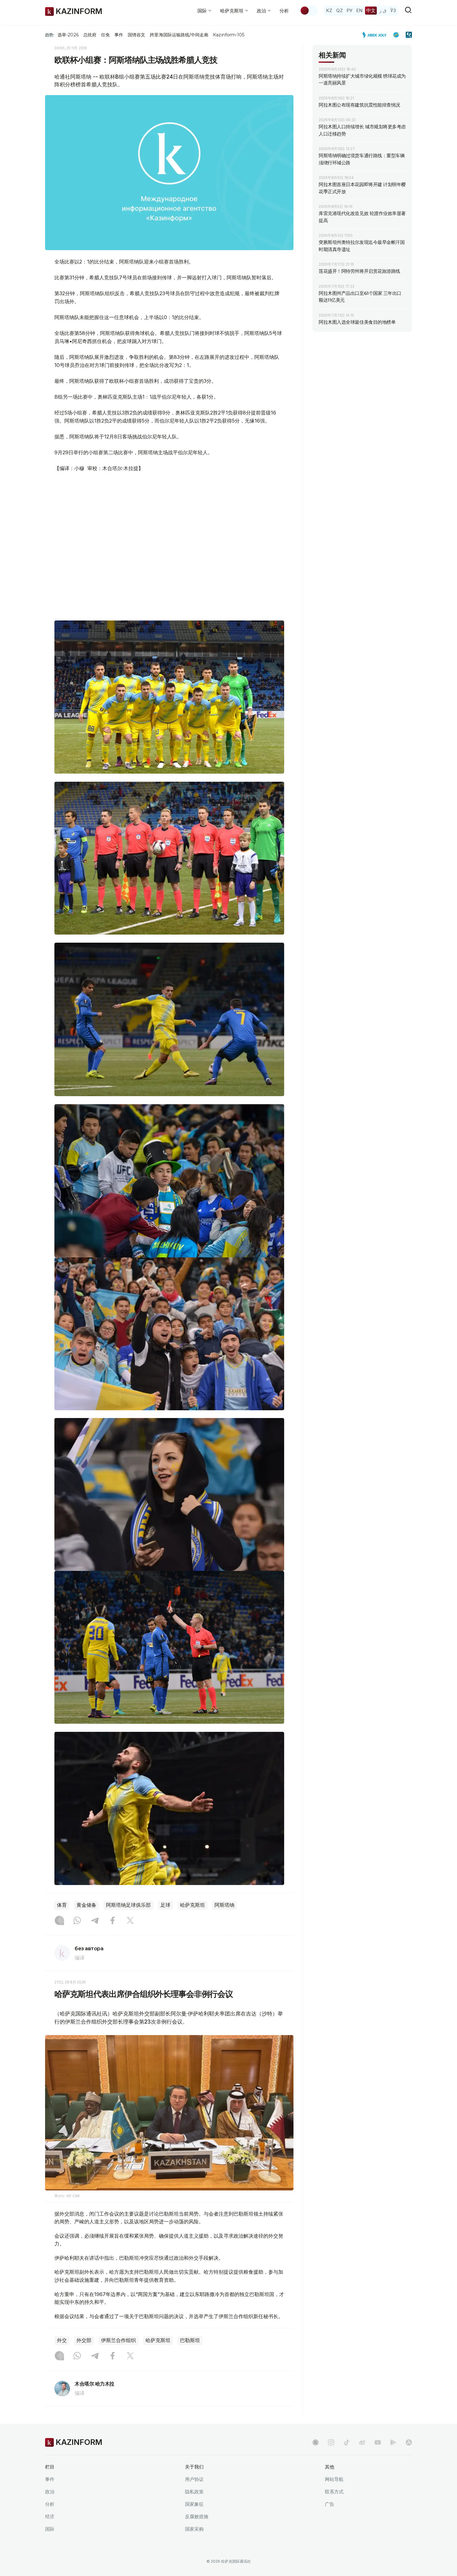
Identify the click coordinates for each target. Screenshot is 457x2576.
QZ (339, 10)
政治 (50, 2492)
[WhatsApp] (77, 1921)
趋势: (50, 35)
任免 (105, 35)
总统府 (90, 35)
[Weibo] (362, 2442)
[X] (130, 1921)
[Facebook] (113, 1921)
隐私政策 (194, 2492)
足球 (165, 1905)
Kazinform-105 (229, 35)
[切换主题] (309, 11)
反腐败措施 (197, 2517)
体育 (62, 1905)
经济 (50, 2517)
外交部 (84, 2340)
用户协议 (194, 2479)
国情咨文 (136, 35)
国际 (50, 2529)
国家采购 (194, 2529)
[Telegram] (95, 1921)
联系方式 (334, 2492)
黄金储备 (86, 1905)
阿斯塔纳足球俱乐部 (128, 1905)
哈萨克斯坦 (192, 1905)
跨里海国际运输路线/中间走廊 (179, 35)
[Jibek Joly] (376, 35)
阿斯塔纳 (224, 1905)
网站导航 (334, 2479)
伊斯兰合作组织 (118, 2340)
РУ (350, 10)
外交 (62, 2340)
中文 (371, 10)
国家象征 (194, 2504)
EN (359, 10)
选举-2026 (68, 35)
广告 (330, 2504)
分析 (284, 11)
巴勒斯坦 (190, 2340)
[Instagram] (59, 1921)
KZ (329, 10)
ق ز (383, 10)
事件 (119, 35)
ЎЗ (393, 10)
